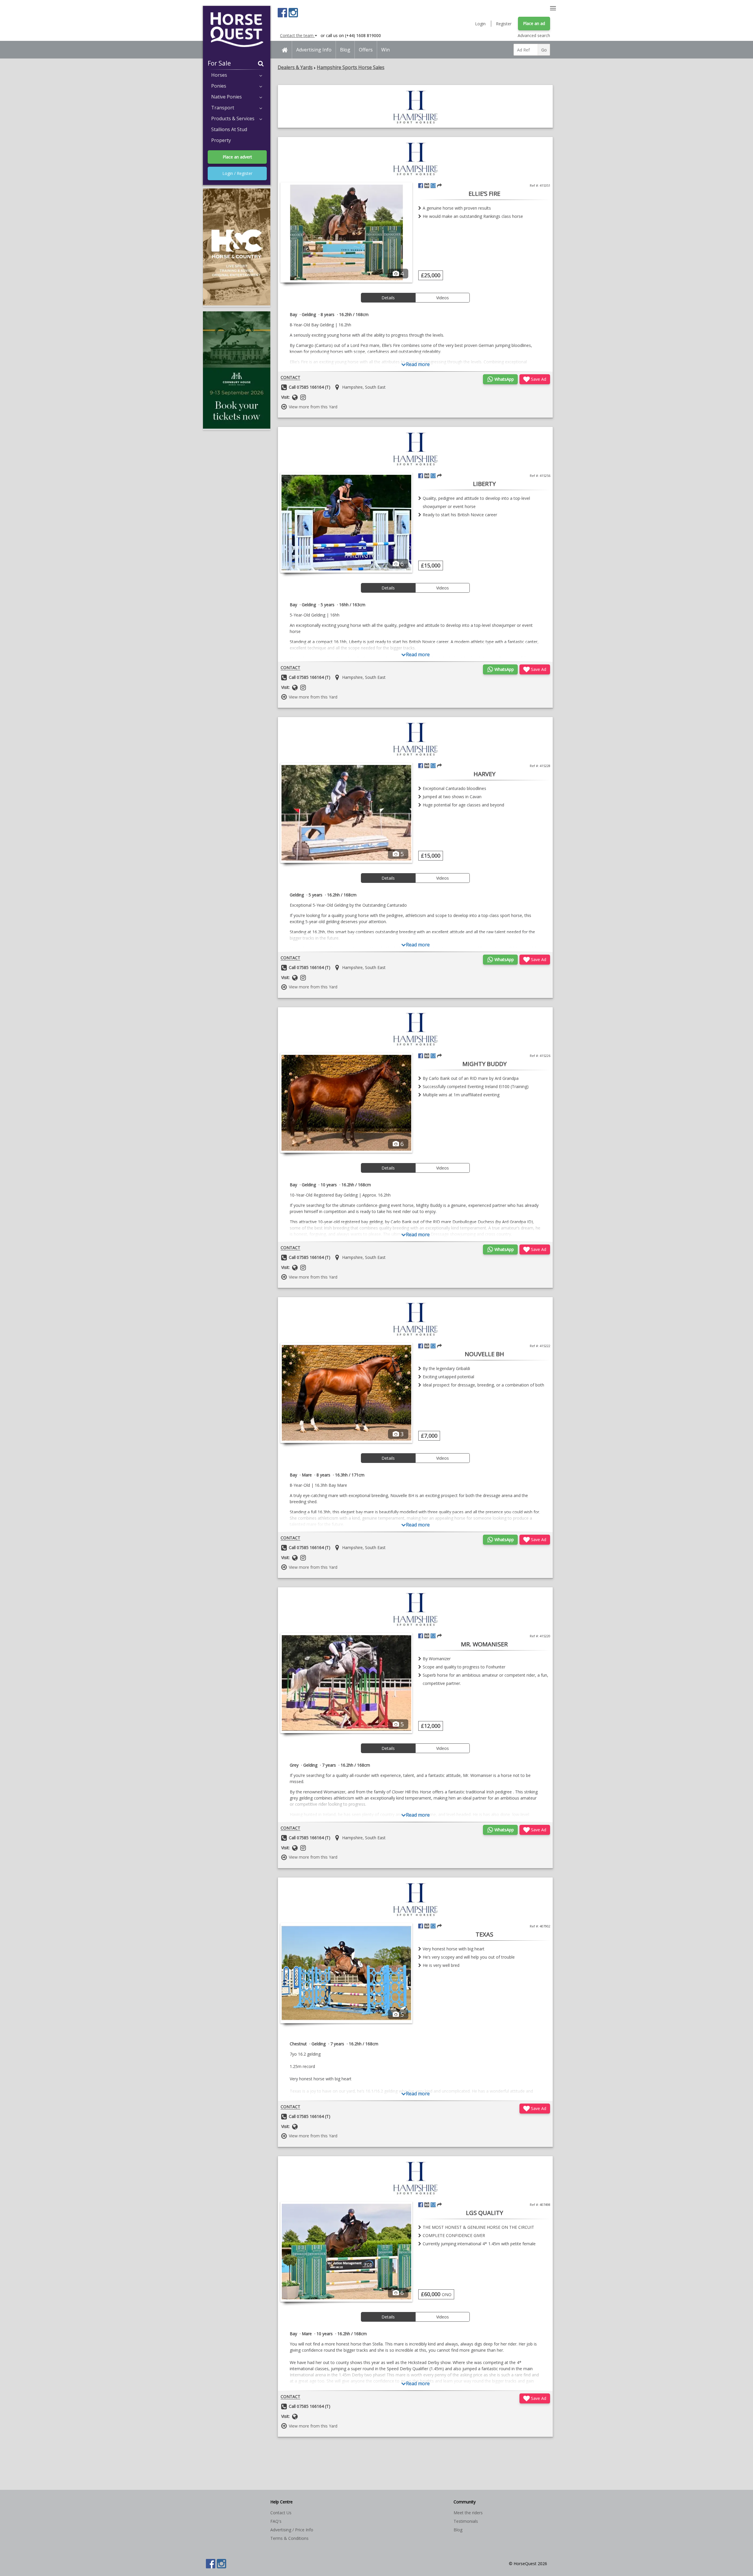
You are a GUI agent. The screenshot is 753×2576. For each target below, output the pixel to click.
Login (480, 24)
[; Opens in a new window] (415, 125)
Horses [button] (219, 75)
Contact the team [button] (297, 35)
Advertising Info (314, 50)
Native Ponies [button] (226, 97)
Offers (366, 50)
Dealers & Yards (295, 67)
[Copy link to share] (439, 186)
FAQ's (276, 2521)
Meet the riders (468, 2513)
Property (221, 140)
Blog (345, 50)
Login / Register (237, 173)
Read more (418, 364)
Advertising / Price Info (292, 2530)
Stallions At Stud (229, 129)
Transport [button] (223, 108)
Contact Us (281, 2513)
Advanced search (534, 35)
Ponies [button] (219, 86)
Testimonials (466, 2521)
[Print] (427, 186)
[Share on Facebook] (421, 186)
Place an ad (534, 23)
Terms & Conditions (289, 2538)
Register (504, 24)
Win (385, 50)
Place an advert (237, 157)
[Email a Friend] (433, 186)
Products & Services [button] (233, 118)
